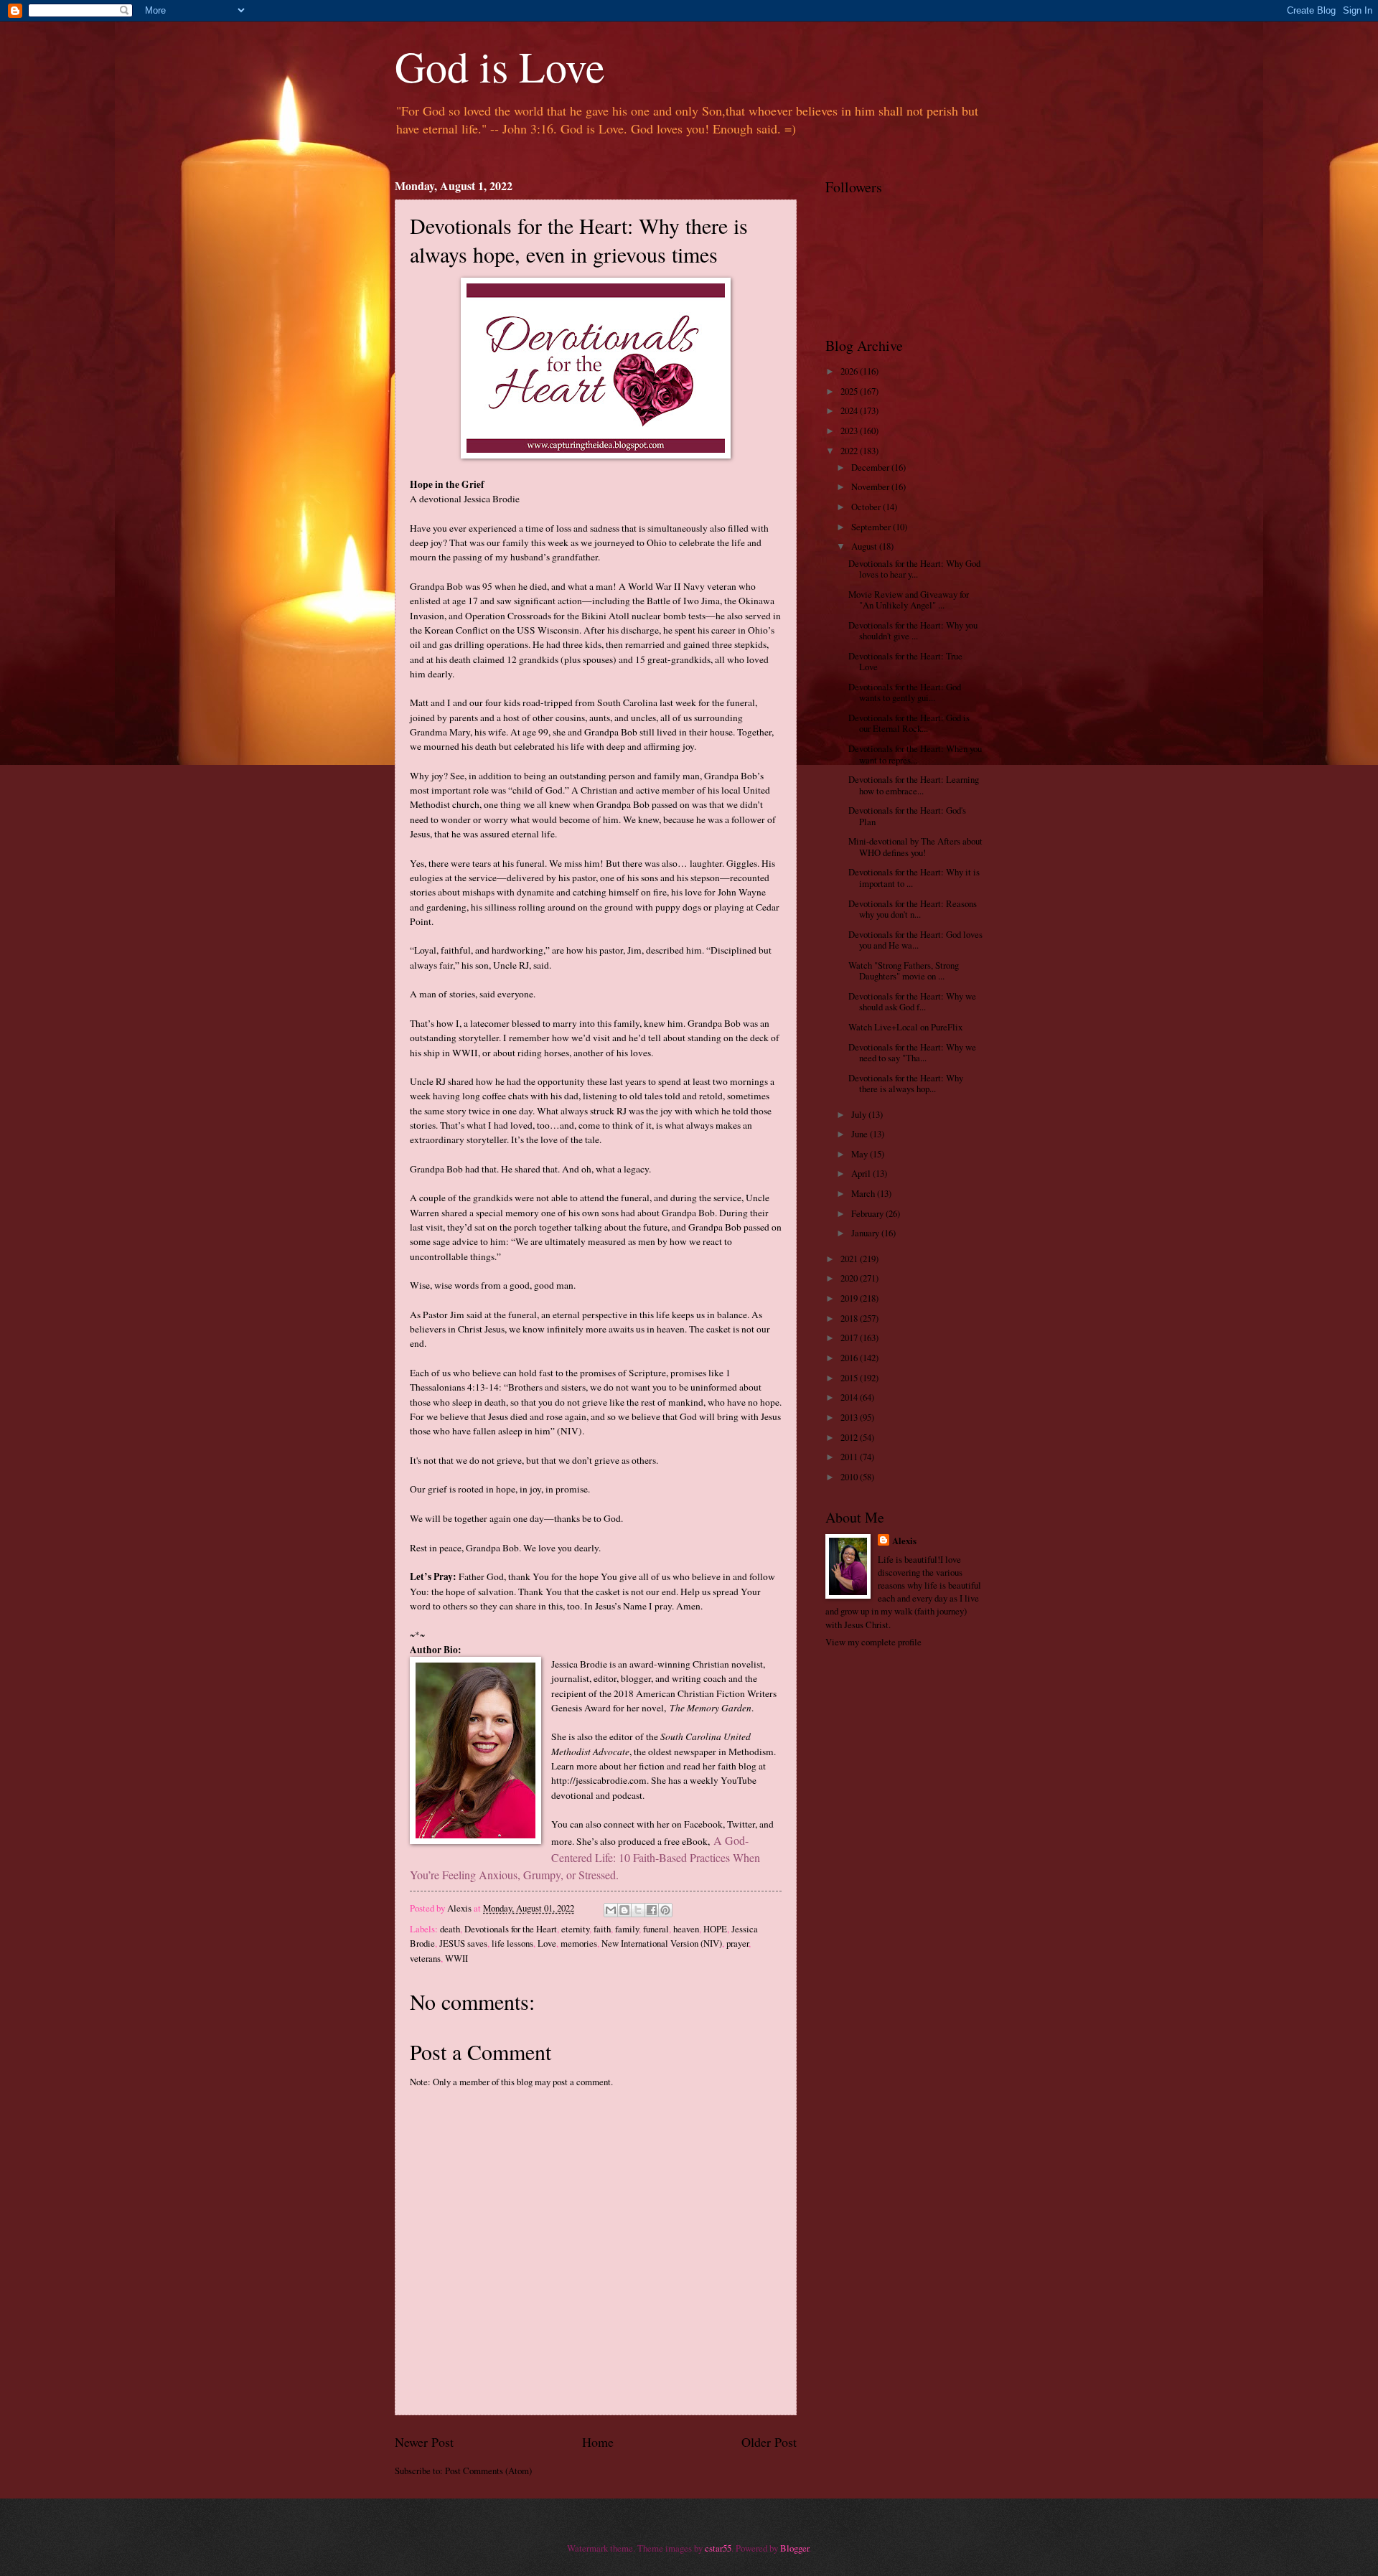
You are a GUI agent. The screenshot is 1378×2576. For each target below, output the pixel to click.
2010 (850, 1477)
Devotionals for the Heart (511, 1929)
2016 (850, 1358)
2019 (850, 1298)
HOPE (715, 1929)
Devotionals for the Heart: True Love (905, 661)
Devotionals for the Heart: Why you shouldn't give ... (913, 630)
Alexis (904, 1541)
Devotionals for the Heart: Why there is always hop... (906, 1083)
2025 (850, 391)
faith (602, 1929)
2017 (850, 1338)
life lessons (512, 1943)
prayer (737, 1943)
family (627, 1929)
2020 (850, 1278)
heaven (686, 1929)
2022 (850, 451)
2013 (850, 1417)
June (861, 1134)
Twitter (741, 1824)
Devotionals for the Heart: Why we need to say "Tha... (912, 1052)
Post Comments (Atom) (488, 2471)
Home (598, 2442)
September (872, 527)
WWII (456, 1958)
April (862, 1173)
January (866, 1233)
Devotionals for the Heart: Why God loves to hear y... (914, 569)
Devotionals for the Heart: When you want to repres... (915, 754)
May (861, 1154)
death (450, 1929)
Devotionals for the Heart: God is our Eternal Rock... (909, 723)
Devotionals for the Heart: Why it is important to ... (914, 877)
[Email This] (611, 1910)
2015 (850, 1378)
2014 (850, 1397)
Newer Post (424, 2442)
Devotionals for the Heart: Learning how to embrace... (914, 785)
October (867, 507)
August (865, 546)
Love (547, 1943)
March (864, 1193)
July (860, 1114)
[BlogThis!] (624, 1910)
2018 (850, 1318)
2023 (850, 431)
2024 (850, 410)
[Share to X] (638, 1910)
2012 (850, 1437)
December (871, 467)
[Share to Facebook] (652, 1910)
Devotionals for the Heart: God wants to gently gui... (905, 692)
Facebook (703, 1824)
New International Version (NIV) (662, 1943)
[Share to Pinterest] (665, 1910)
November (871, 486)
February (868, 1213)
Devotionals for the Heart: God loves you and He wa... (915, 940)
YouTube (739, 1780)
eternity (575, 1929)
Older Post (769, 2442)
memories (579, 1943)
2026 (850, 371)
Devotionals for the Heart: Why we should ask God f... (912, 1001)
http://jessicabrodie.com (599, 1780)
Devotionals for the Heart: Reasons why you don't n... (913, 909)
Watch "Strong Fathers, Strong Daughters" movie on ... (904, 970)
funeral (656, 1929)
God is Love (500, 66)
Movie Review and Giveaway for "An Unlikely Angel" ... (909, 600)
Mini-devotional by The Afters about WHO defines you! (915, 846)
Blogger (795, 2548)
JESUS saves (463, 1943)
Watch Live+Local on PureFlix (905, 1027)
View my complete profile (873, 1642)
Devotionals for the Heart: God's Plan (907, 815)
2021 (850, 1259)
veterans (425, 1958)
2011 (850, 1457)
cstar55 (718, 2548)
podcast (627, 1795)
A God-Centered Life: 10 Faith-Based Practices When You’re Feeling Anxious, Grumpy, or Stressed (585, 1857)
